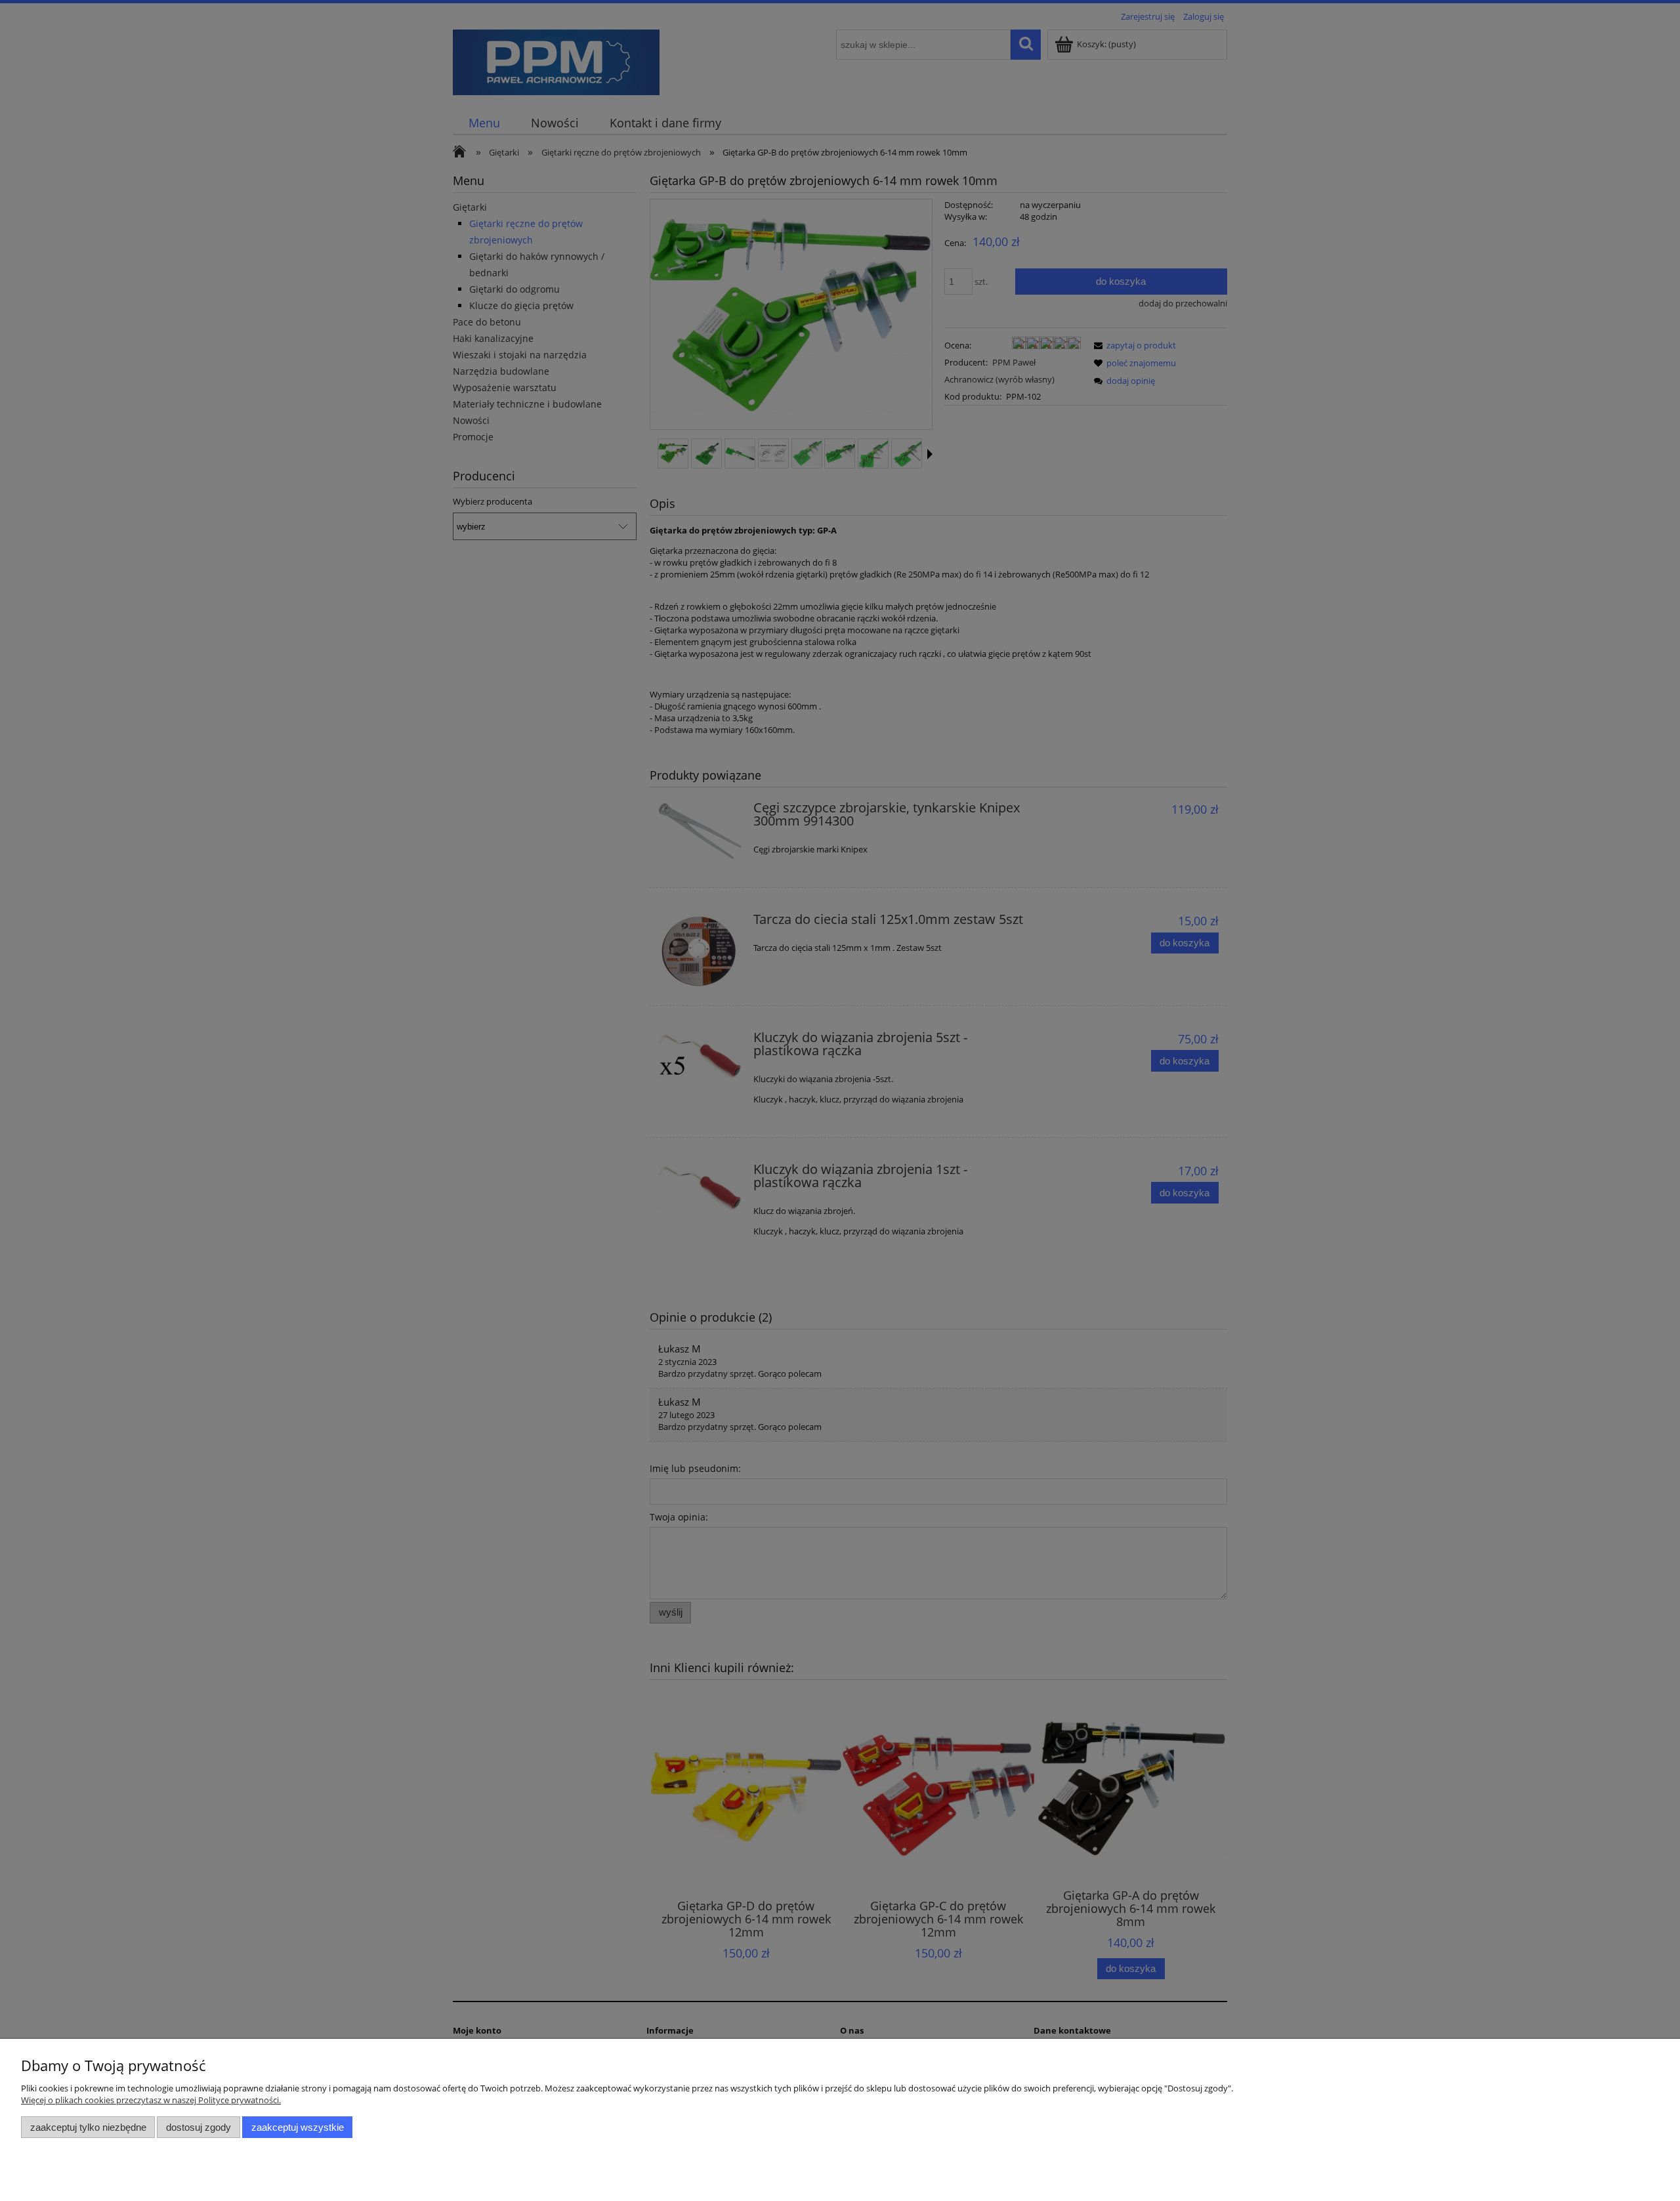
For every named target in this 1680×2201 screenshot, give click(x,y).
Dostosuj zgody (199, 2127)
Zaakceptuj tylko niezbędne (88, 2127)
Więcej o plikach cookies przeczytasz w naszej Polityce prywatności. (151, 2100)
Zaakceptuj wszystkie (298, 2127)
